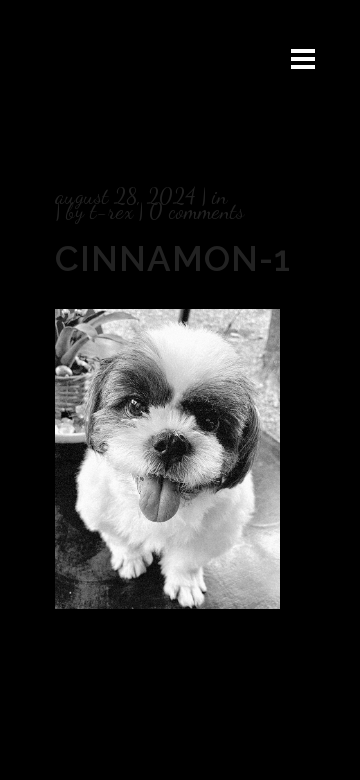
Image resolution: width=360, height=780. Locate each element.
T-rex (111, 211)
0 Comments (196, 211)
